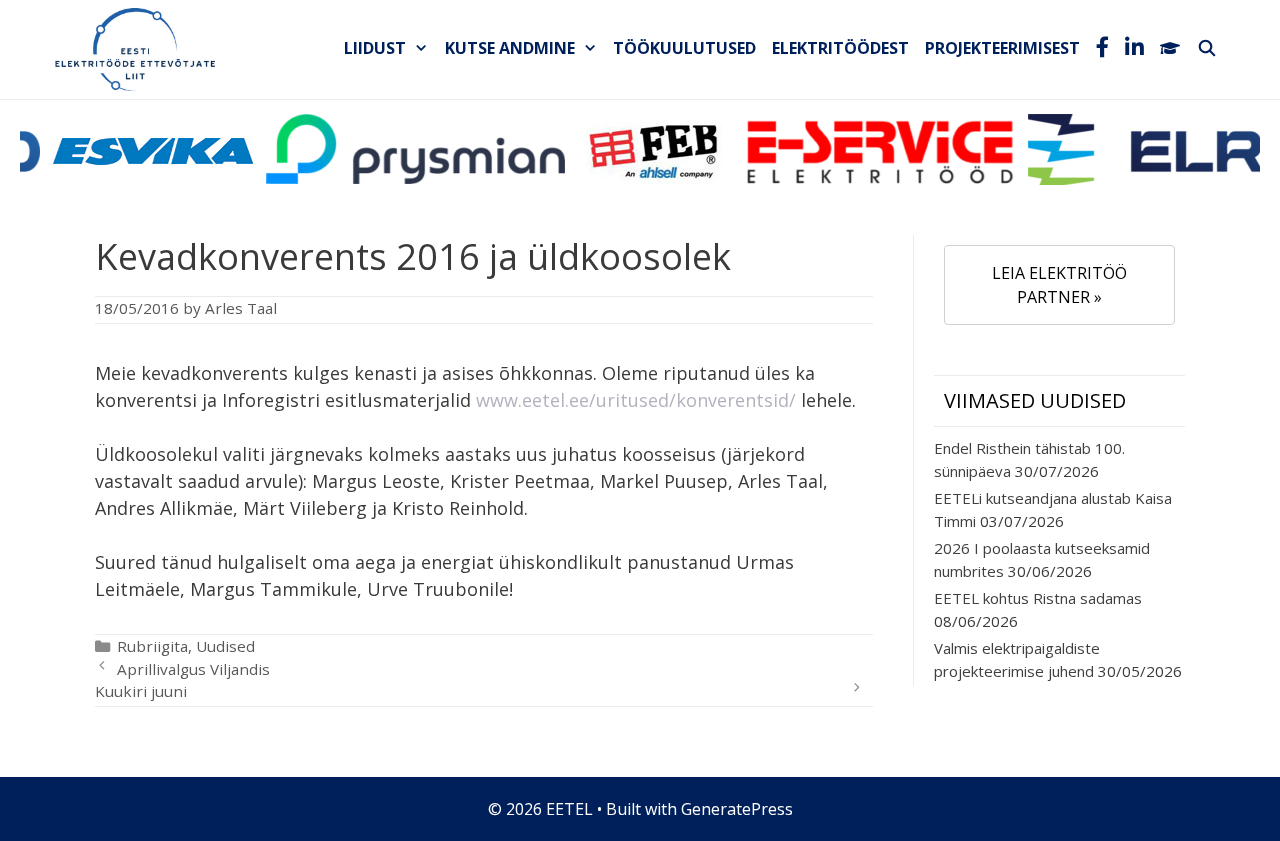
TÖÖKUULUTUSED (684, 48)
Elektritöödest (840, 48)
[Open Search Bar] (1206, 48)
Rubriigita (152, 646)
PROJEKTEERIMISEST (1002, 48)
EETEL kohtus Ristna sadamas (1038, 598)
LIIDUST (375, 48)
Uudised (225, 646)
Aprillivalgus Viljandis (193, 669)
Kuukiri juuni (141, 691)
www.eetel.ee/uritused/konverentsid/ (636, 400)
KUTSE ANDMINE (510, 48)
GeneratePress (737, 809)
